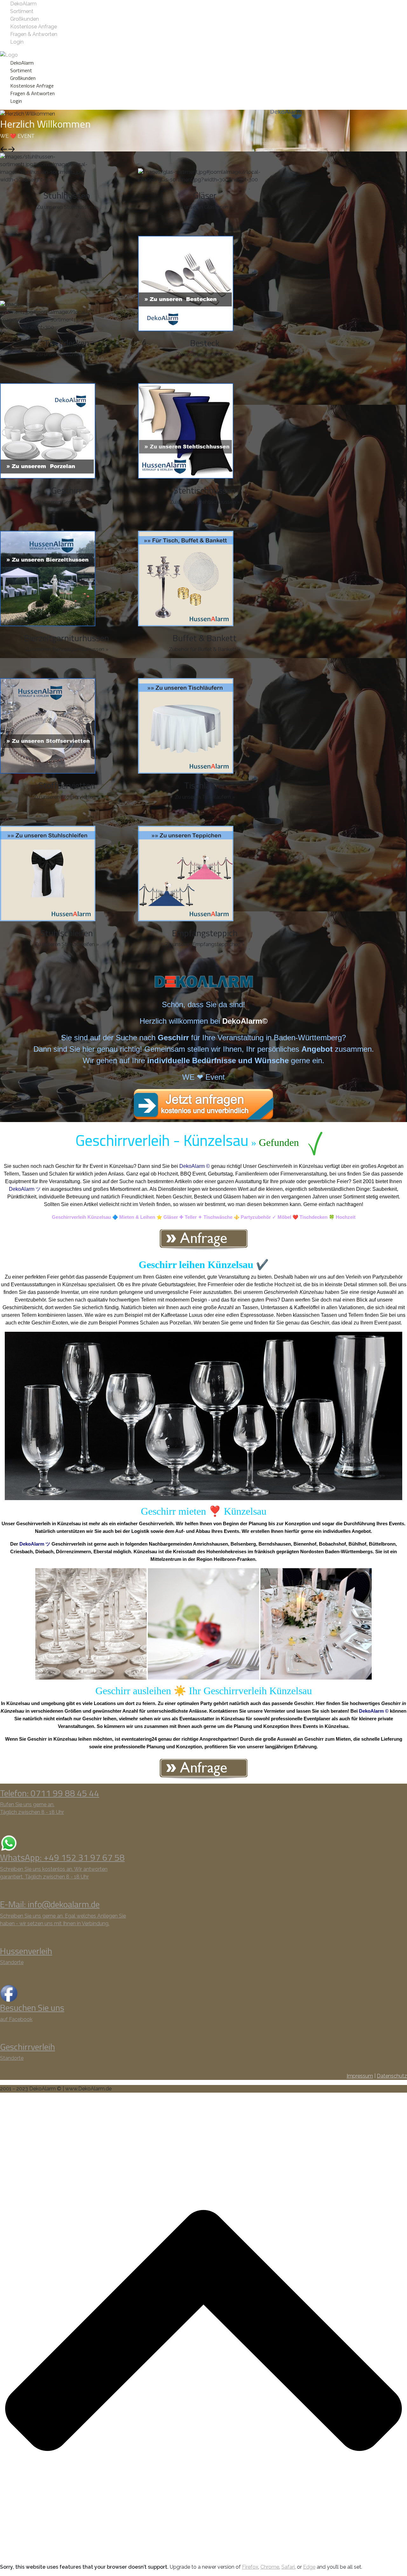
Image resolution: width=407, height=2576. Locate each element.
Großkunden (24, 19)
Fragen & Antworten (34, 34)
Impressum (360, 2076)
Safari (288, 2567)
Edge (309, 2567)
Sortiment (22, 11)
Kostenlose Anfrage (34, 27)
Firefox (250, 2567)
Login (17, 42)
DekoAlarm (23, 4)
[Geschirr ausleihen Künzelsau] (203, 1769)
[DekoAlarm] (9, 55)
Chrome (270, 2567)
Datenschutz (392, 2076)
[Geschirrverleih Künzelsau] (203, 1239)
